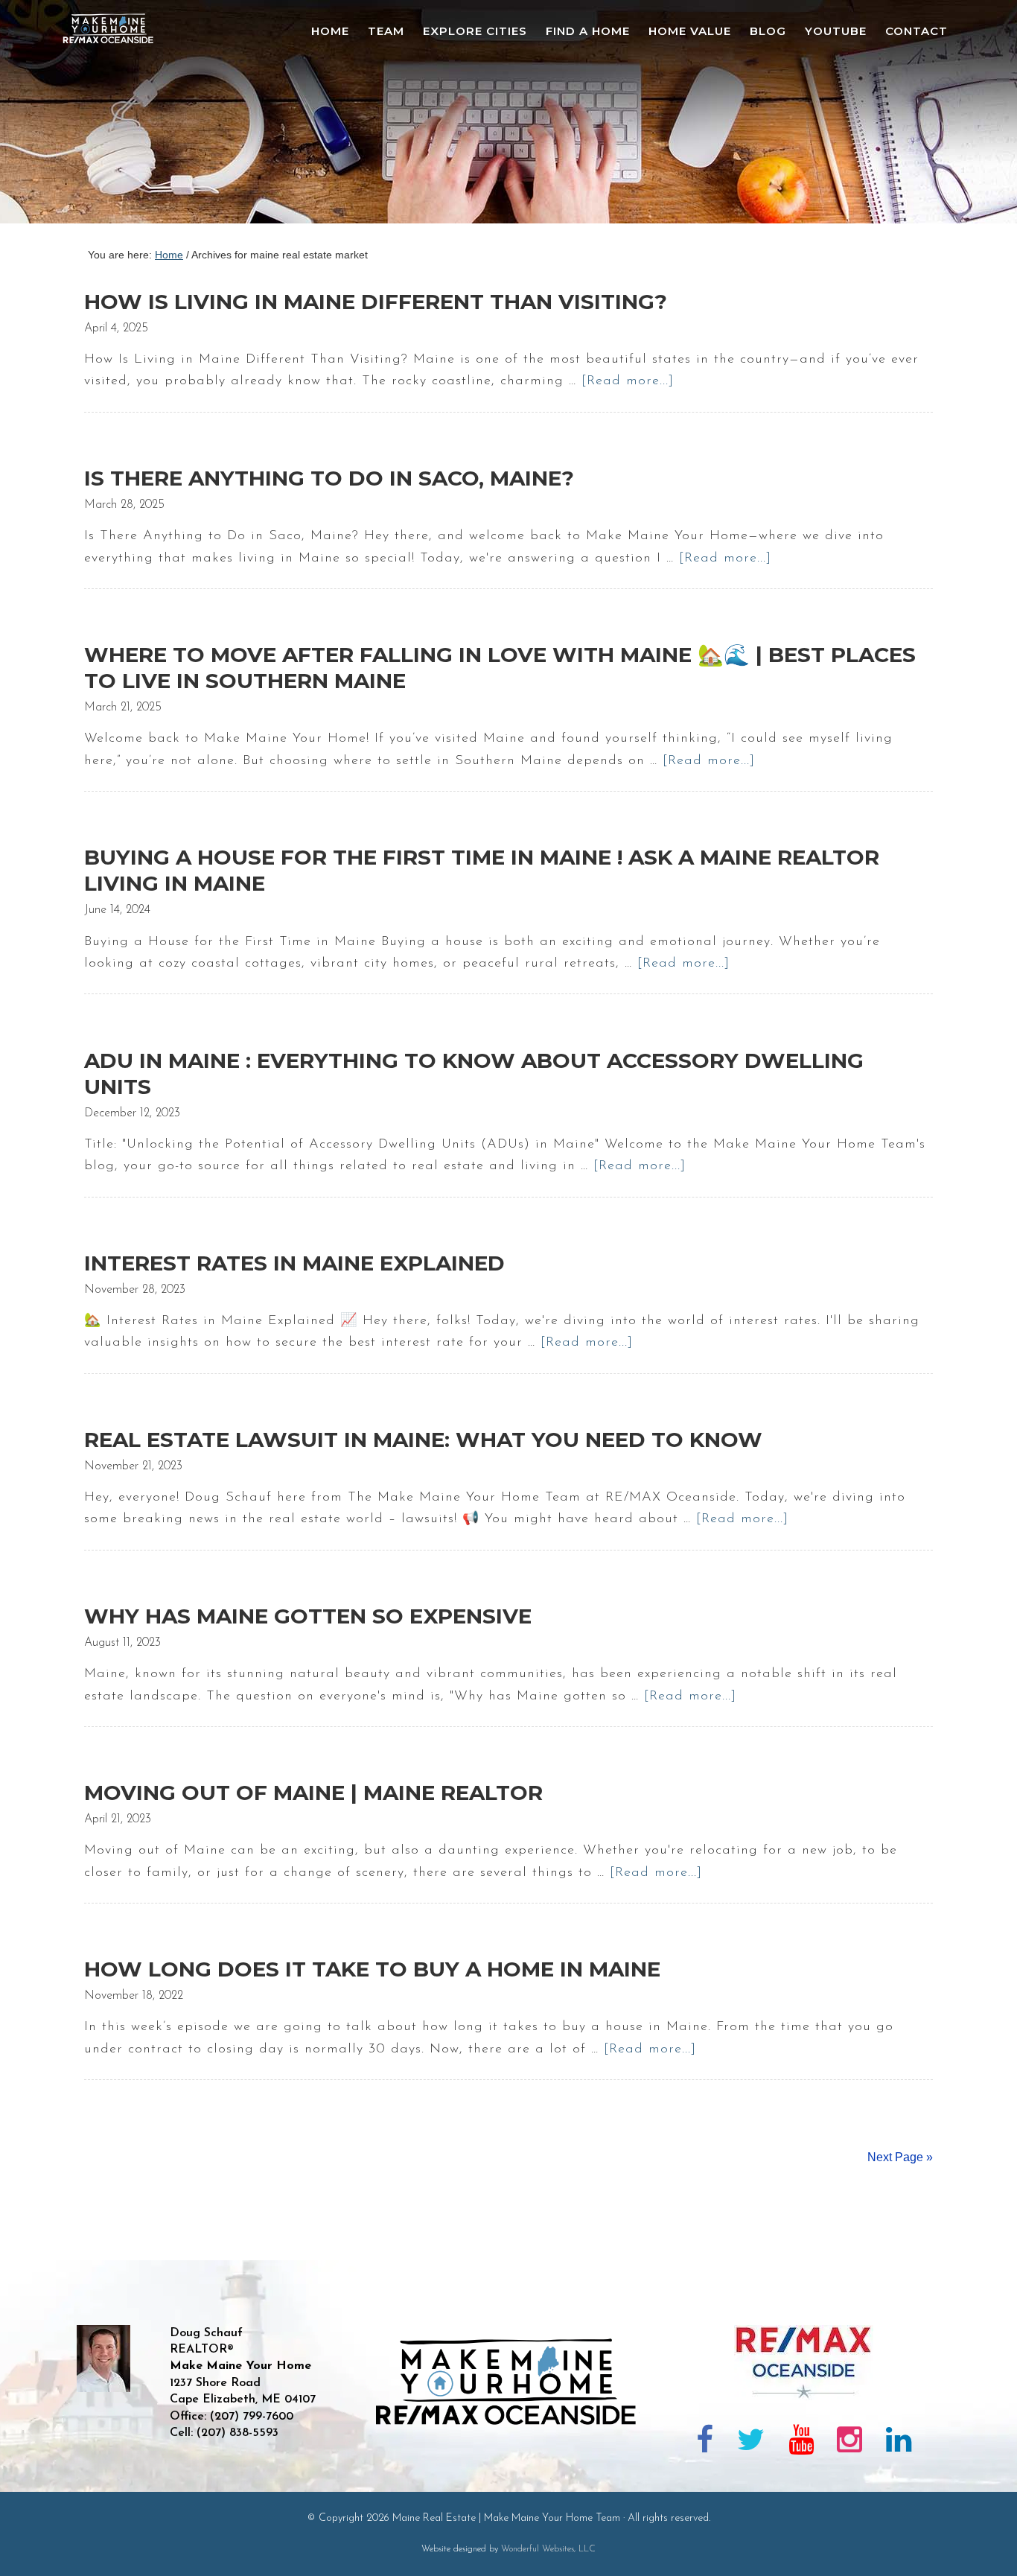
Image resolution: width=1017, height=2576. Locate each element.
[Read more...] (628, 381)
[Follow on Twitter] (751, 2443)
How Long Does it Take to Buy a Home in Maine (372, 1969)
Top (982, 2541)
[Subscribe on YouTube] (801, 2443)
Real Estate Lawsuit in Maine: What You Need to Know (423, 1440)
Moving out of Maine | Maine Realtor (313, 1793)
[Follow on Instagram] (849, 2443)
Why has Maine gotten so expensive (308, 1616)
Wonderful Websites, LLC (548, 2549)
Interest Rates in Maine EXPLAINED (294, 1263)
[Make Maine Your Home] (509, 2475)
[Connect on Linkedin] (899, 2443)
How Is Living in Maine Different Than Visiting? (376, 302)
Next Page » (900, 2157)
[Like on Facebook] (705, 2443)
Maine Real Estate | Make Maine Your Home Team (116, 116)
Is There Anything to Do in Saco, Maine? (329, 478)
